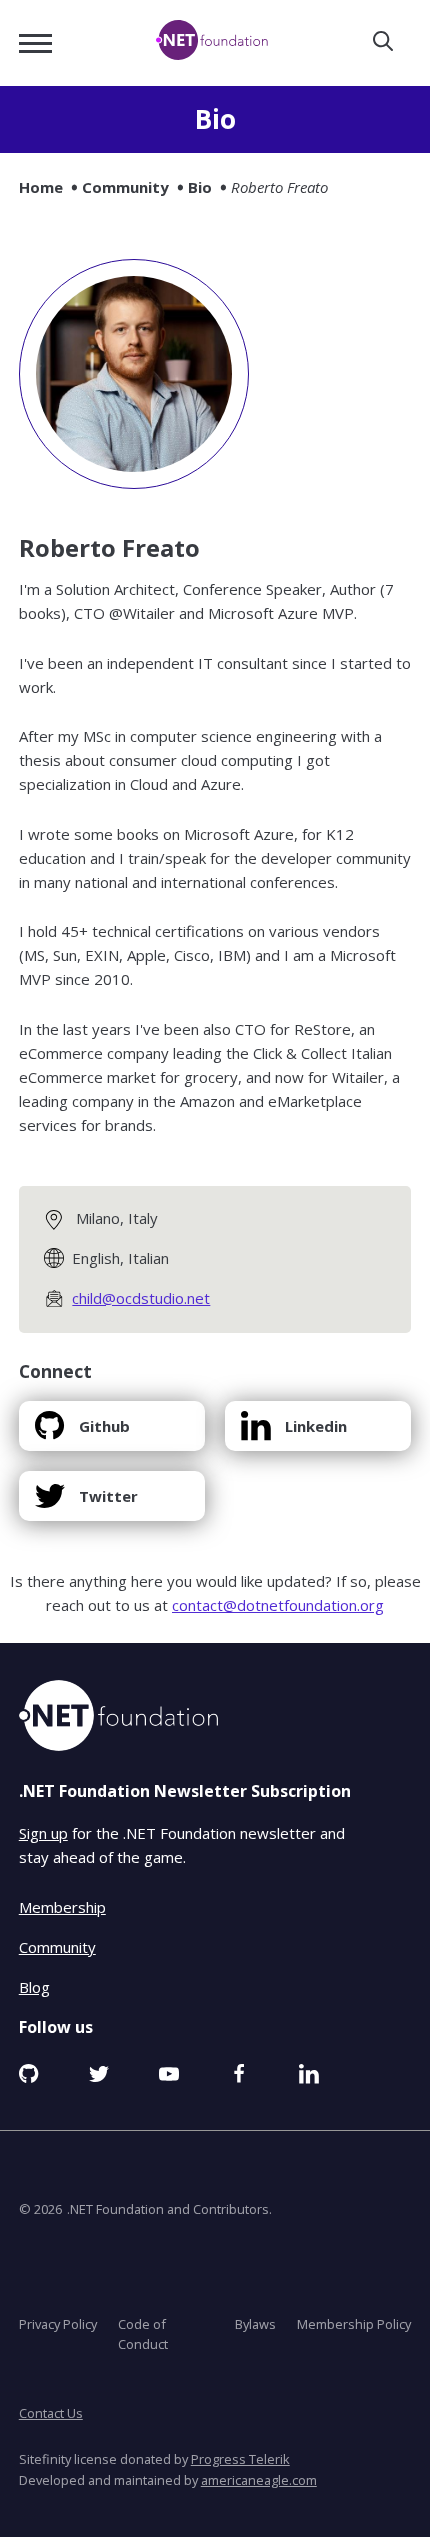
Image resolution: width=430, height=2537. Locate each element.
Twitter (86, 1503)
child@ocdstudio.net (141, 1298)
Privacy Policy (58, 2323)
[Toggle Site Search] (383, 42)
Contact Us (51, 2413)
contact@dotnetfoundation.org (278, 1605)
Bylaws (255, 2323)
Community (125, 187)
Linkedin (293, 1433)
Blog (34, 1986)
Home (41, 187)
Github (82, 1433)
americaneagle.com (259, 2479)
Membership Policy (354, 2323)
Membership (62, 1906)
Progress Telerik (240, 2459)
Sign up (43, 1833)
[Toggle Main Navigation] (35, 43)
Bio (200, 187)
